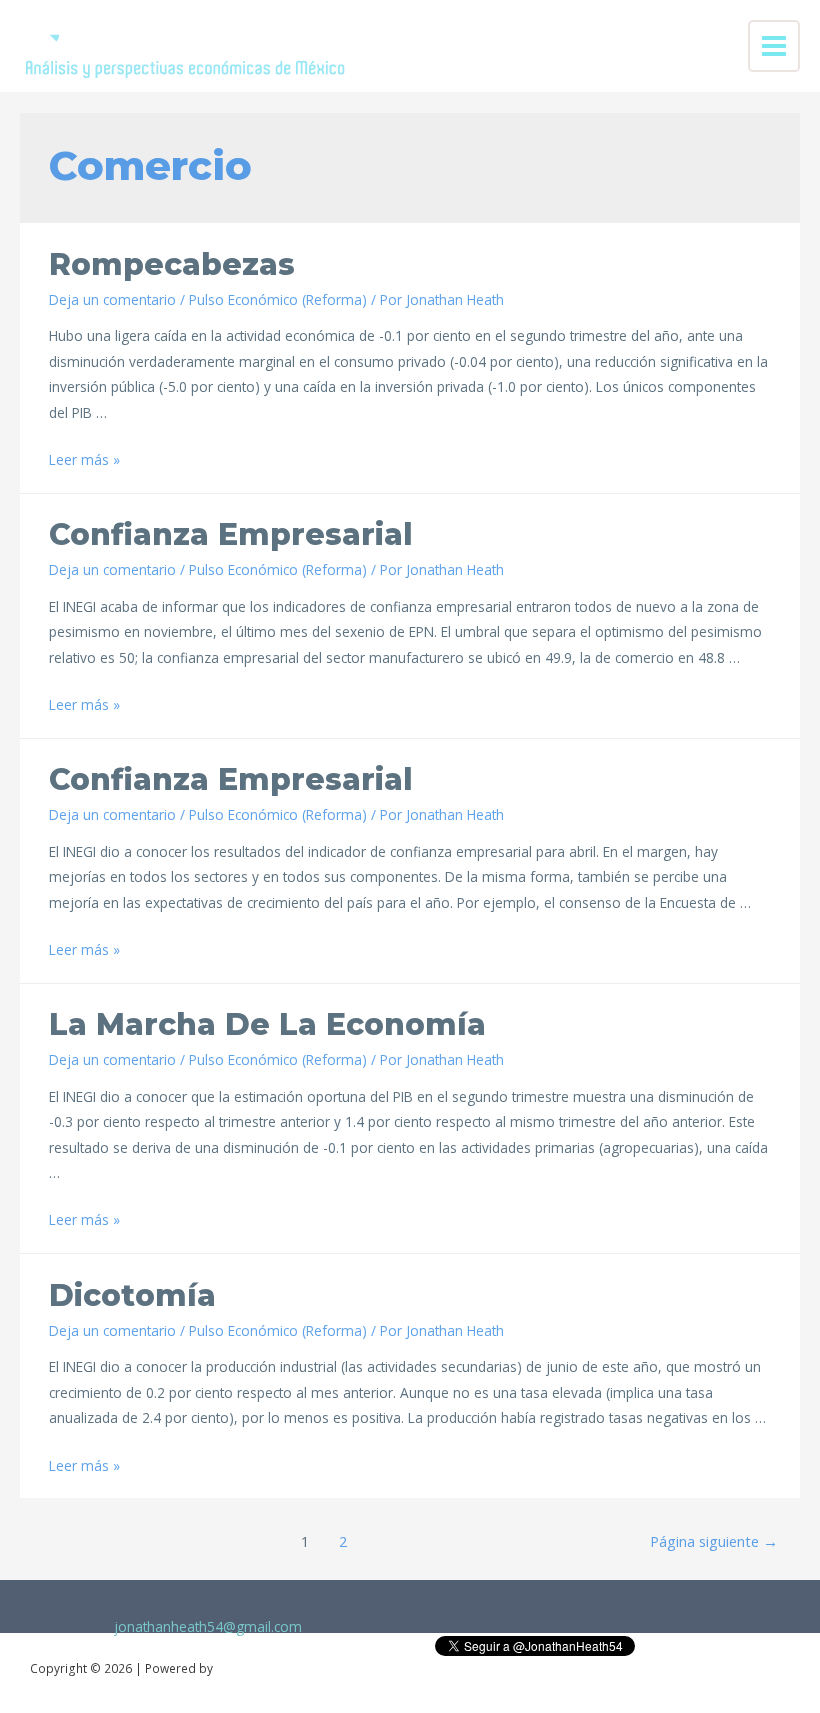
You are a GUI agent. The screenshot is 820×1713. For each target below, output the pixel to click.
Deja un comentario (112, 299)
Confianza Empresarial (231, 534)
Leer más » (84, 459)
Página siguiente (714, 1541)
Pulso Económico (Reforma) (278, 299)
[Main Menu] (774, 46)
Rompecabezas (172, 264)
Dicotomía (132, 1295)
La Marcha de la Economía (267, 1024)
